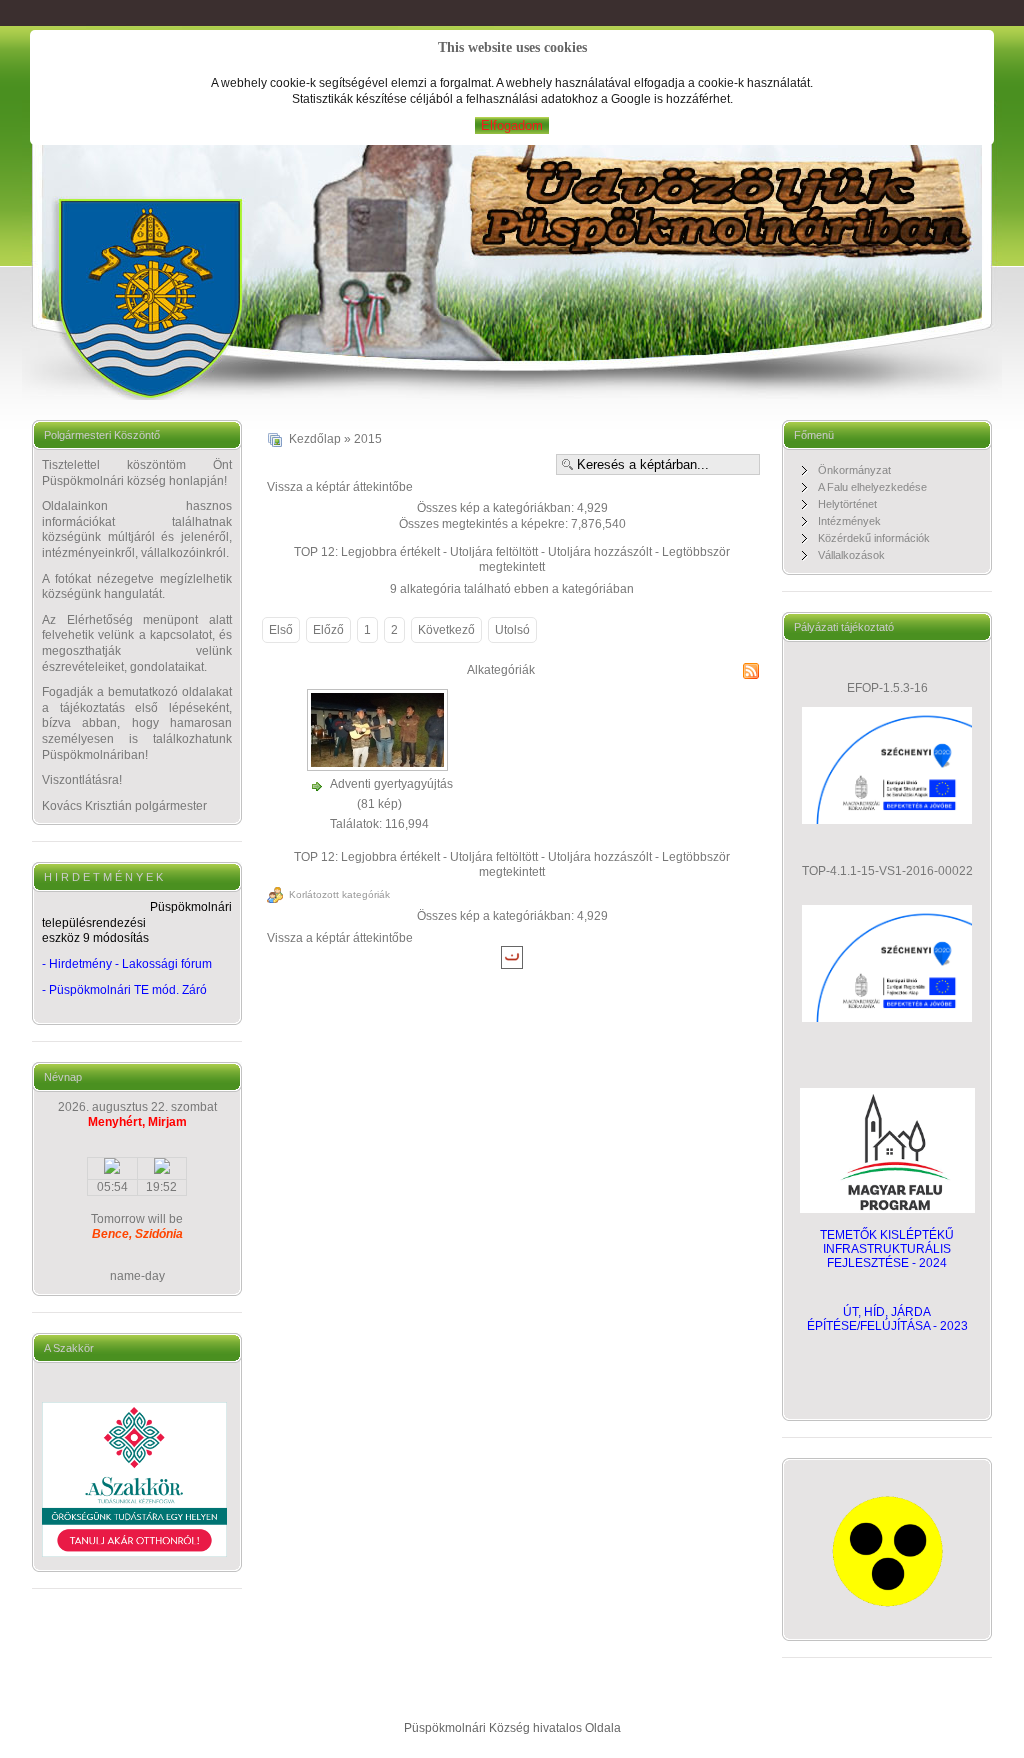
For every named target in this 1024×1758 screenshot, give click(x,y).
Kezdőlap (315, 439)
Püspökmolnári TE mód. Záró (128, 990)
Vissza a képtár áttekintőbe (340, 487)
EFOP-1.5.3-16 (887, 688)
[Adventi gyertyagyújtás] (379, 766)
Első (281, 630)
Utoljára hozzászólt (600, 552)
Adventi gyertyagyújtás (391, 784)
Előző (328, 630)
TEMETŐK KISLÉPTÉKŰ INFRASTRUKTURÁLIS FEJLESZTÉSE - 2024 (887, 1249)
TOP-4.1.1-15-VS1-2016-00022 (887, 871)
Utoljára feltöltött (494, 552)
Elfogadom (512, 125)
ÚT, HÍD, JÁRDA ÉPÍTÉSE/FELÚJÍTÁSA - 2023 (887, 1319)
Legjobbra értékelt (390, 552)
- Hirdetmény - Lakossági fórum (127, 964)
